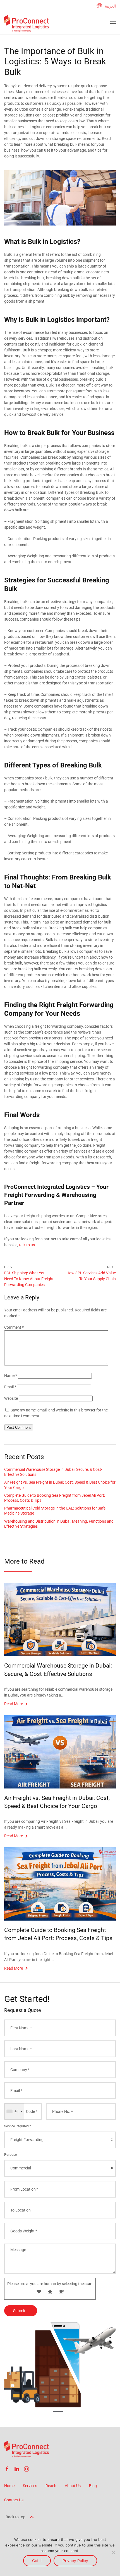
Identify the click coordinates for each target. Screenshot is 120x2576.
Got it (37, 2561)
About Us (73, 2486)
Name (11, 1376)
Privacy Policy (75, 2561)
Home (9, 2486)
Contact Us (14, 2500)
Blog (93, 2486)
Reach (51, 2486)
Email (10, 1387)
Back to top (16, 2517)
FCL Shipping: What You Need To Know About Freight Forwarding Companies (29, 1279)
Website (11, 1398)
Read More (14, 1704)
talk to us (27, 1245)
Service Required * (18, 2126)
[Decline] (113, 2552)
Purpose (10, 2155)
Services (30, 2486)
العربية (110, 6)
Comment (14, 1327)
